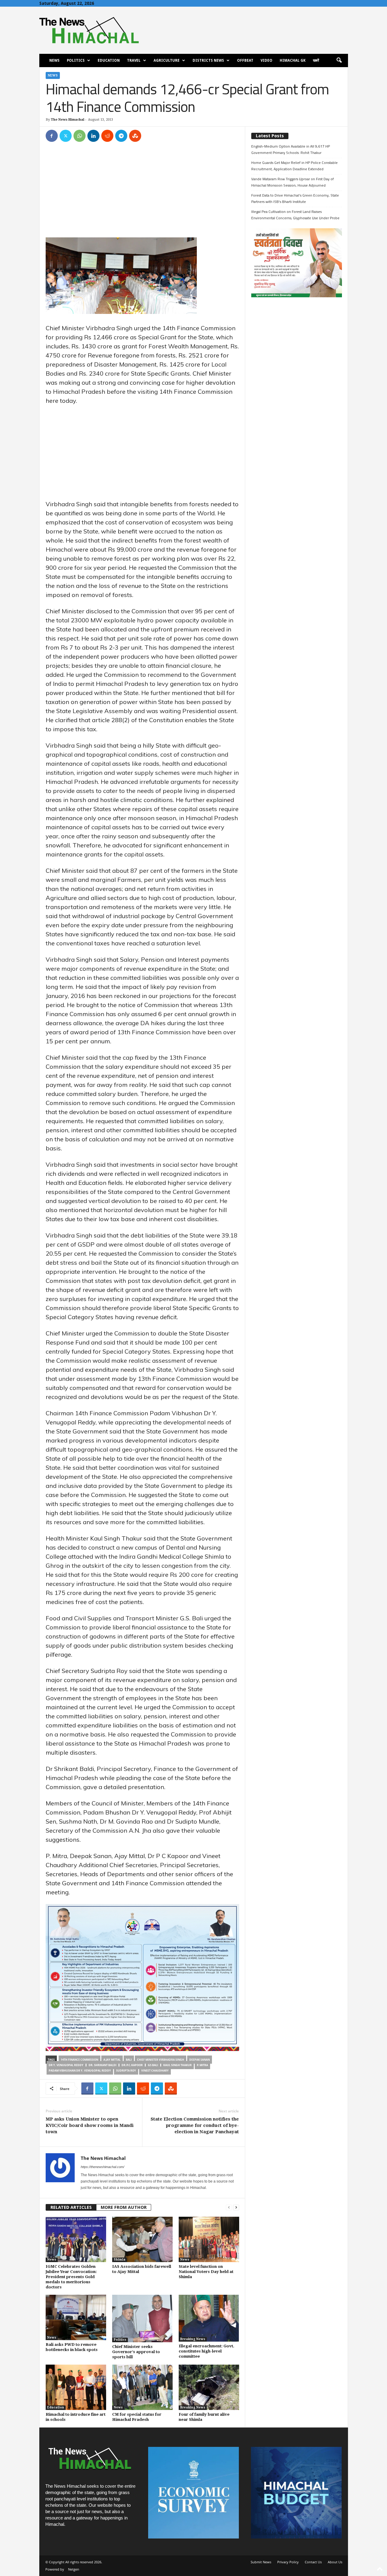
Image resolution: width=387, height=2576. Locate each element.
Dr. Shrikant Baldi (102, 2065)
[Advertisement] (142, 193)
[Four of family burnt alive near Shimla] (209, 2387)
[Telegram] (121, 136)
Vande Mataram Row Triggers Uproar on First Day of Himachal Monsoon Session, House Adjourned (293, 182)
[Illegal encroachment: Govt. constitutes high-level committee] (209, 2318)
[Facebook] (52, 136)
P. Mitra (202, 2065)
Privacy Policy (288, 2562)
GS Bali (153, 2065)
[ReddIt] (107, 136)
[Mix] (135, 136)
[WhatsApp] (80, 136)
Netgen (74, 2569)
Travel (134, 60)
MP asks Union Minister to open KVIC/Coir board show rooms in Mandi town (90, 2125)
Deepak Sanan (200, 2060)
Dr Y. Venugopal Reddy (66, 2065)
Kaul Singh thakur (177, 2065)
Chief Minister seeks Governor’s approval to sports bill (136, 2352)
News (54, 60)
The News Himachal (68, 120)
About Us (335, 2562)
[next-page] (236, 2208)
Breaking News (193, 2339)
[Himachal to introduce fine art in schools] (76, 2387)
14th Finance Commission (80, 2060)
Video (267, 60)
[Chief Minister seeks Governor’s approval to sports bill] (142, 2318)
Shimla (120, 2260)
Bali (129, 2060)
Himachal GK (293, 60)
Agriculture (167, 60)
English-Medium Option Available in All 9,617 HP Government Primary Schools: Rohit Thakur (291, 149)
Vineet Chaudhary (155, 2071)
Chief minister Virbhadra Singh (161, 2060)
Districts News (208, 60)
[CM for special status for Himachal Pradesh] (142, 2387)
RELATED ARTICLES (71, 2207)
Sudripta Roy (126, 2071)
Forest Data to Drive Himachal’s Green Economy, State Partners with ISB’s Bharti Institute (295, 198)
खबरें (316, 60)
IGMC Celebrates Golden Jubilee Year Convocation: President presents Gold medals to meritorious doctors (71, 2277)
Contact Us (313, 2562)
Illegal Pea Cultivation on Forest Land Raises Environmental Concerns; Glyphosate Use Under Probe (295, 215)
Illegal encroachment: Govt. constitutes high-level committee (207, 2351)
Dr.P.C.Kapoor (132, 2065)
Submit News (261, 2562)
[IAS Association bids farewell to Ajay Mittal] (142, 2239)
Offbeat (245, 60)
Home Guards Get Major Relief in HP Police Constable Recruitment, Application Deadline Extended (294, 166)
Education (109, 60)
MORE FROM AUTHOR (124, 2207)
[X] (66, 136)
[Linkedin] (93, 136)
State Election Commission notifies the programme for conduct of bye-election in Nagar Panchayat (195, 2125)
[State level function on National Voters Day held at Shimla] (209, 2239)
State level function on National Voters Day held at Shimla (206, 2272)
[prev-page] (229, 2208)
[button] (339, 60)
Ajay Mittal (112, 2060)
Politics (76, 60)
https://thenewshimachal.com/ (102, 2167)
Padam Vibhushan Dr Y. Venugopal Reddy (80, 2071)
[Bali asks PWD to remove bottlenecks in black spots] (76, 2317)
